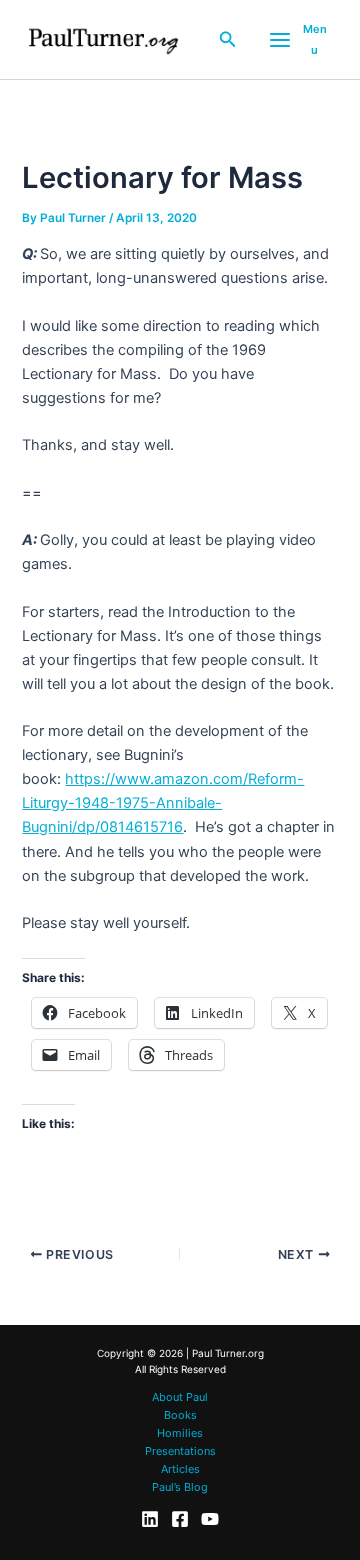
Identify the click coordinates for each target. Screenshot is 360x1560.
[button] (228, 39)
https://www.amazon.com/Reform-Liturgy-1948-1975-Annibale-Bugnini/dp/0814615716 (163, 803)
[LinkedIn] (150, 1519)
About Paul (180, 1397)
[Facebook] (180, 1519)
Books (180, 1415)
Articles (180, 1469)
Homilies (180, 1433)
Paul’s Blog (180, 1487)
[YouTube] (210, 1519)
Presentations (180, 1451)
